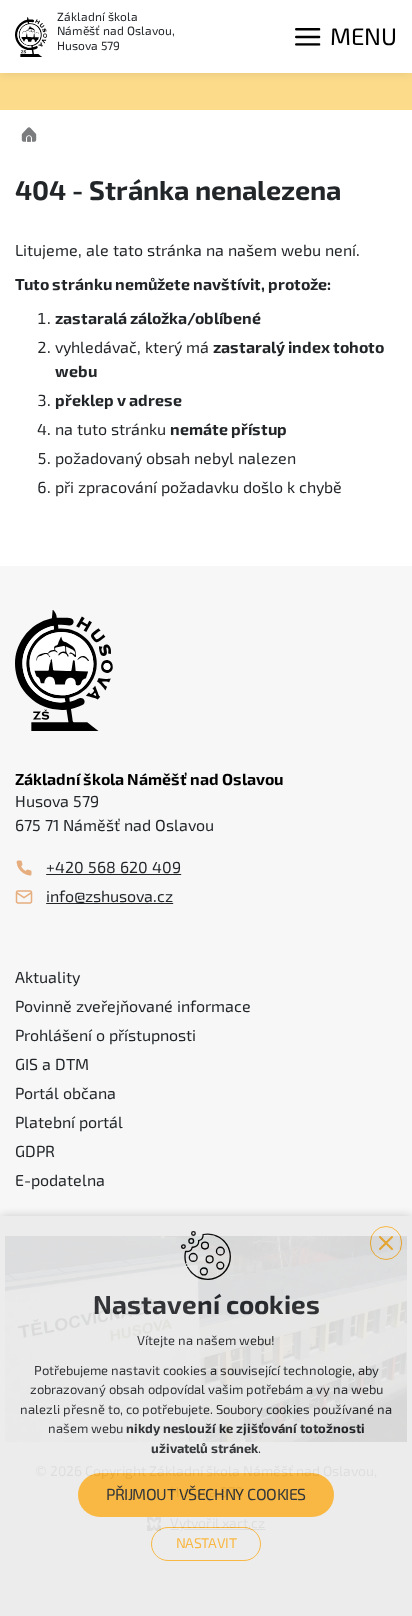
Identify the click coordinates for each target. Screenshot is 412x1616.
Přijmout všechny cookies (205, 1495)
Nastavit (206, 1543)
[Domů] (34, 132)
